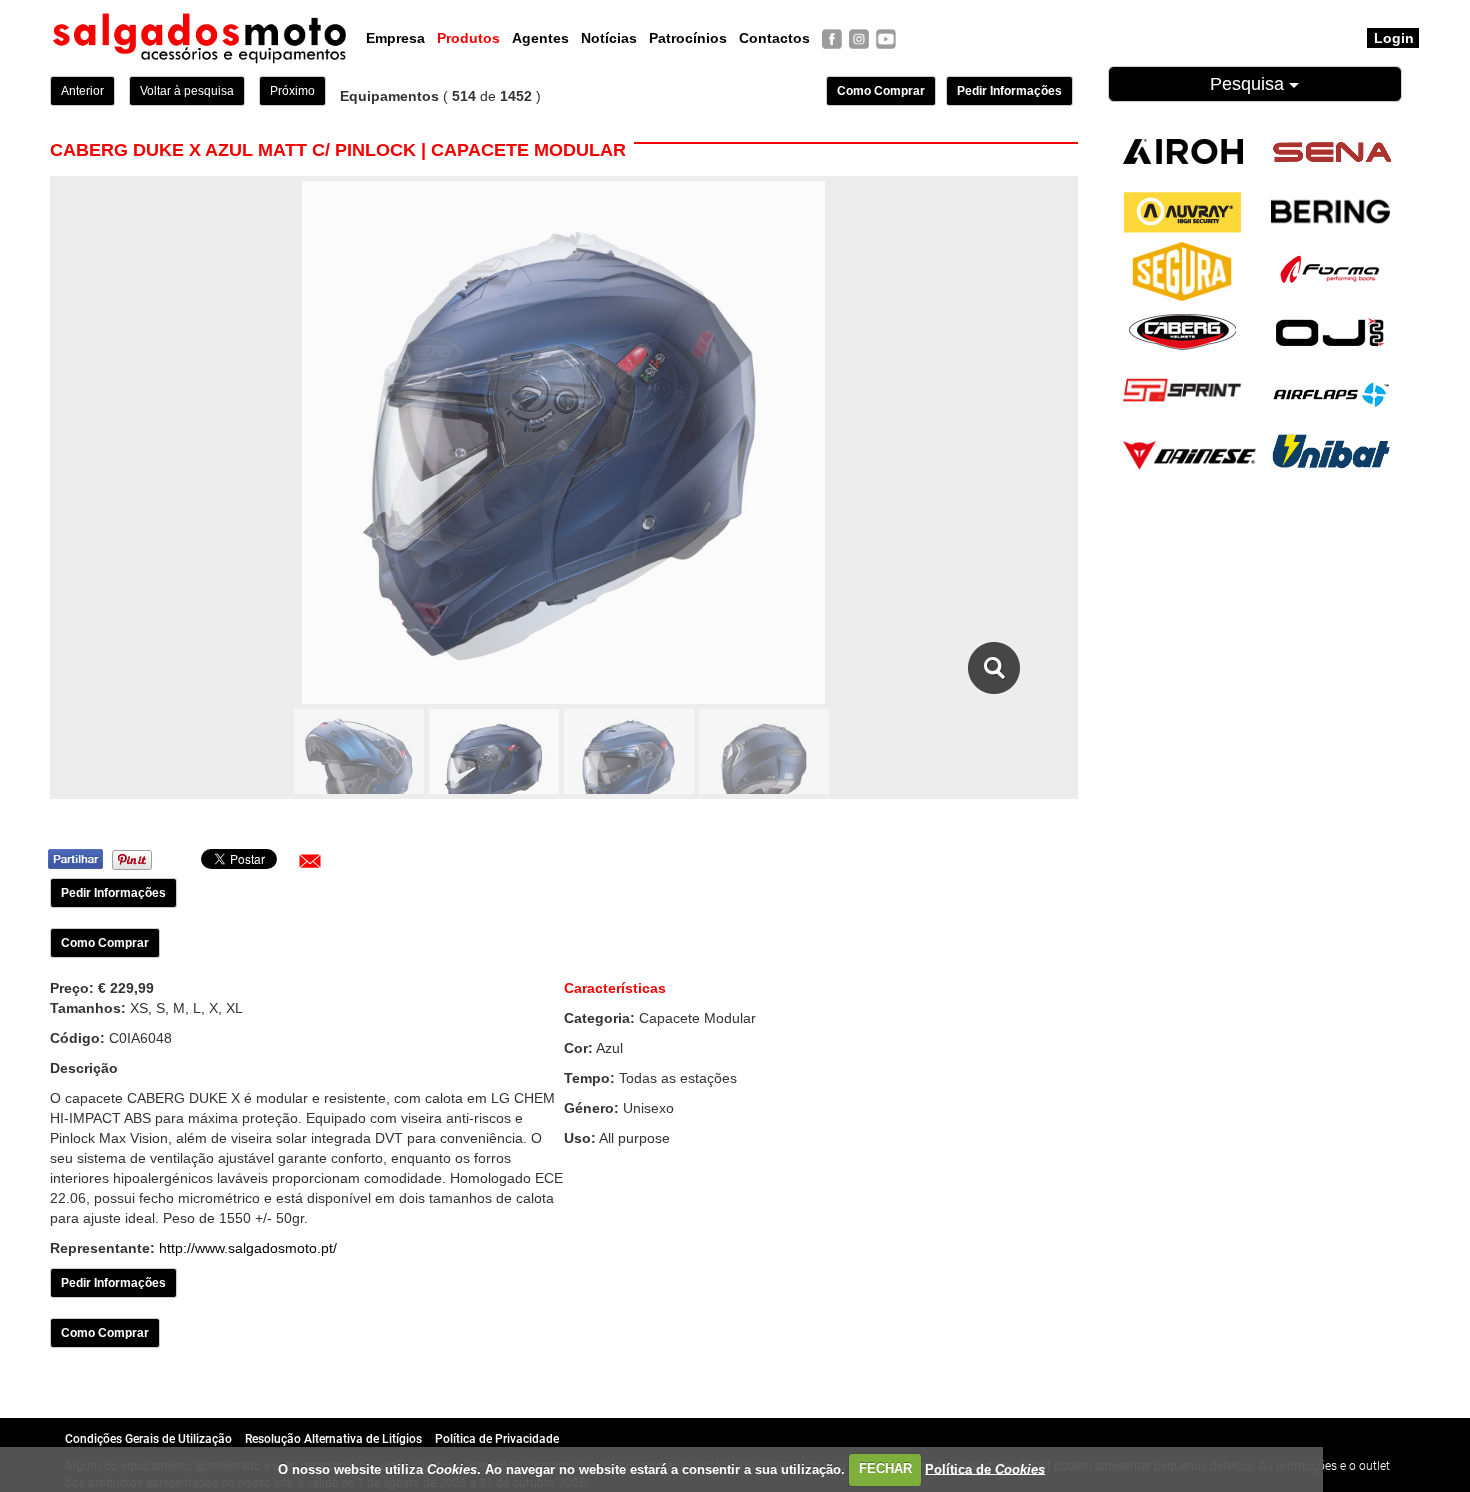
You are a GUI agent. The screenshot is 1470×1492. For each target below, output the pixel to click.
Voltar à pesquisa (187, 91)
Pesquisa (1249, 84)
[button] (310, 861)
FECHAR (885, 1468)
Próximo (292, 91)
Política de (985, 1468)
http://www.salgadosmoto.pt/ (248, 1248)
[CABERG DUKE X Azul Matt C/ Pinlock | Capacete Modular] (994, 668)
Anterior (82, 91)
